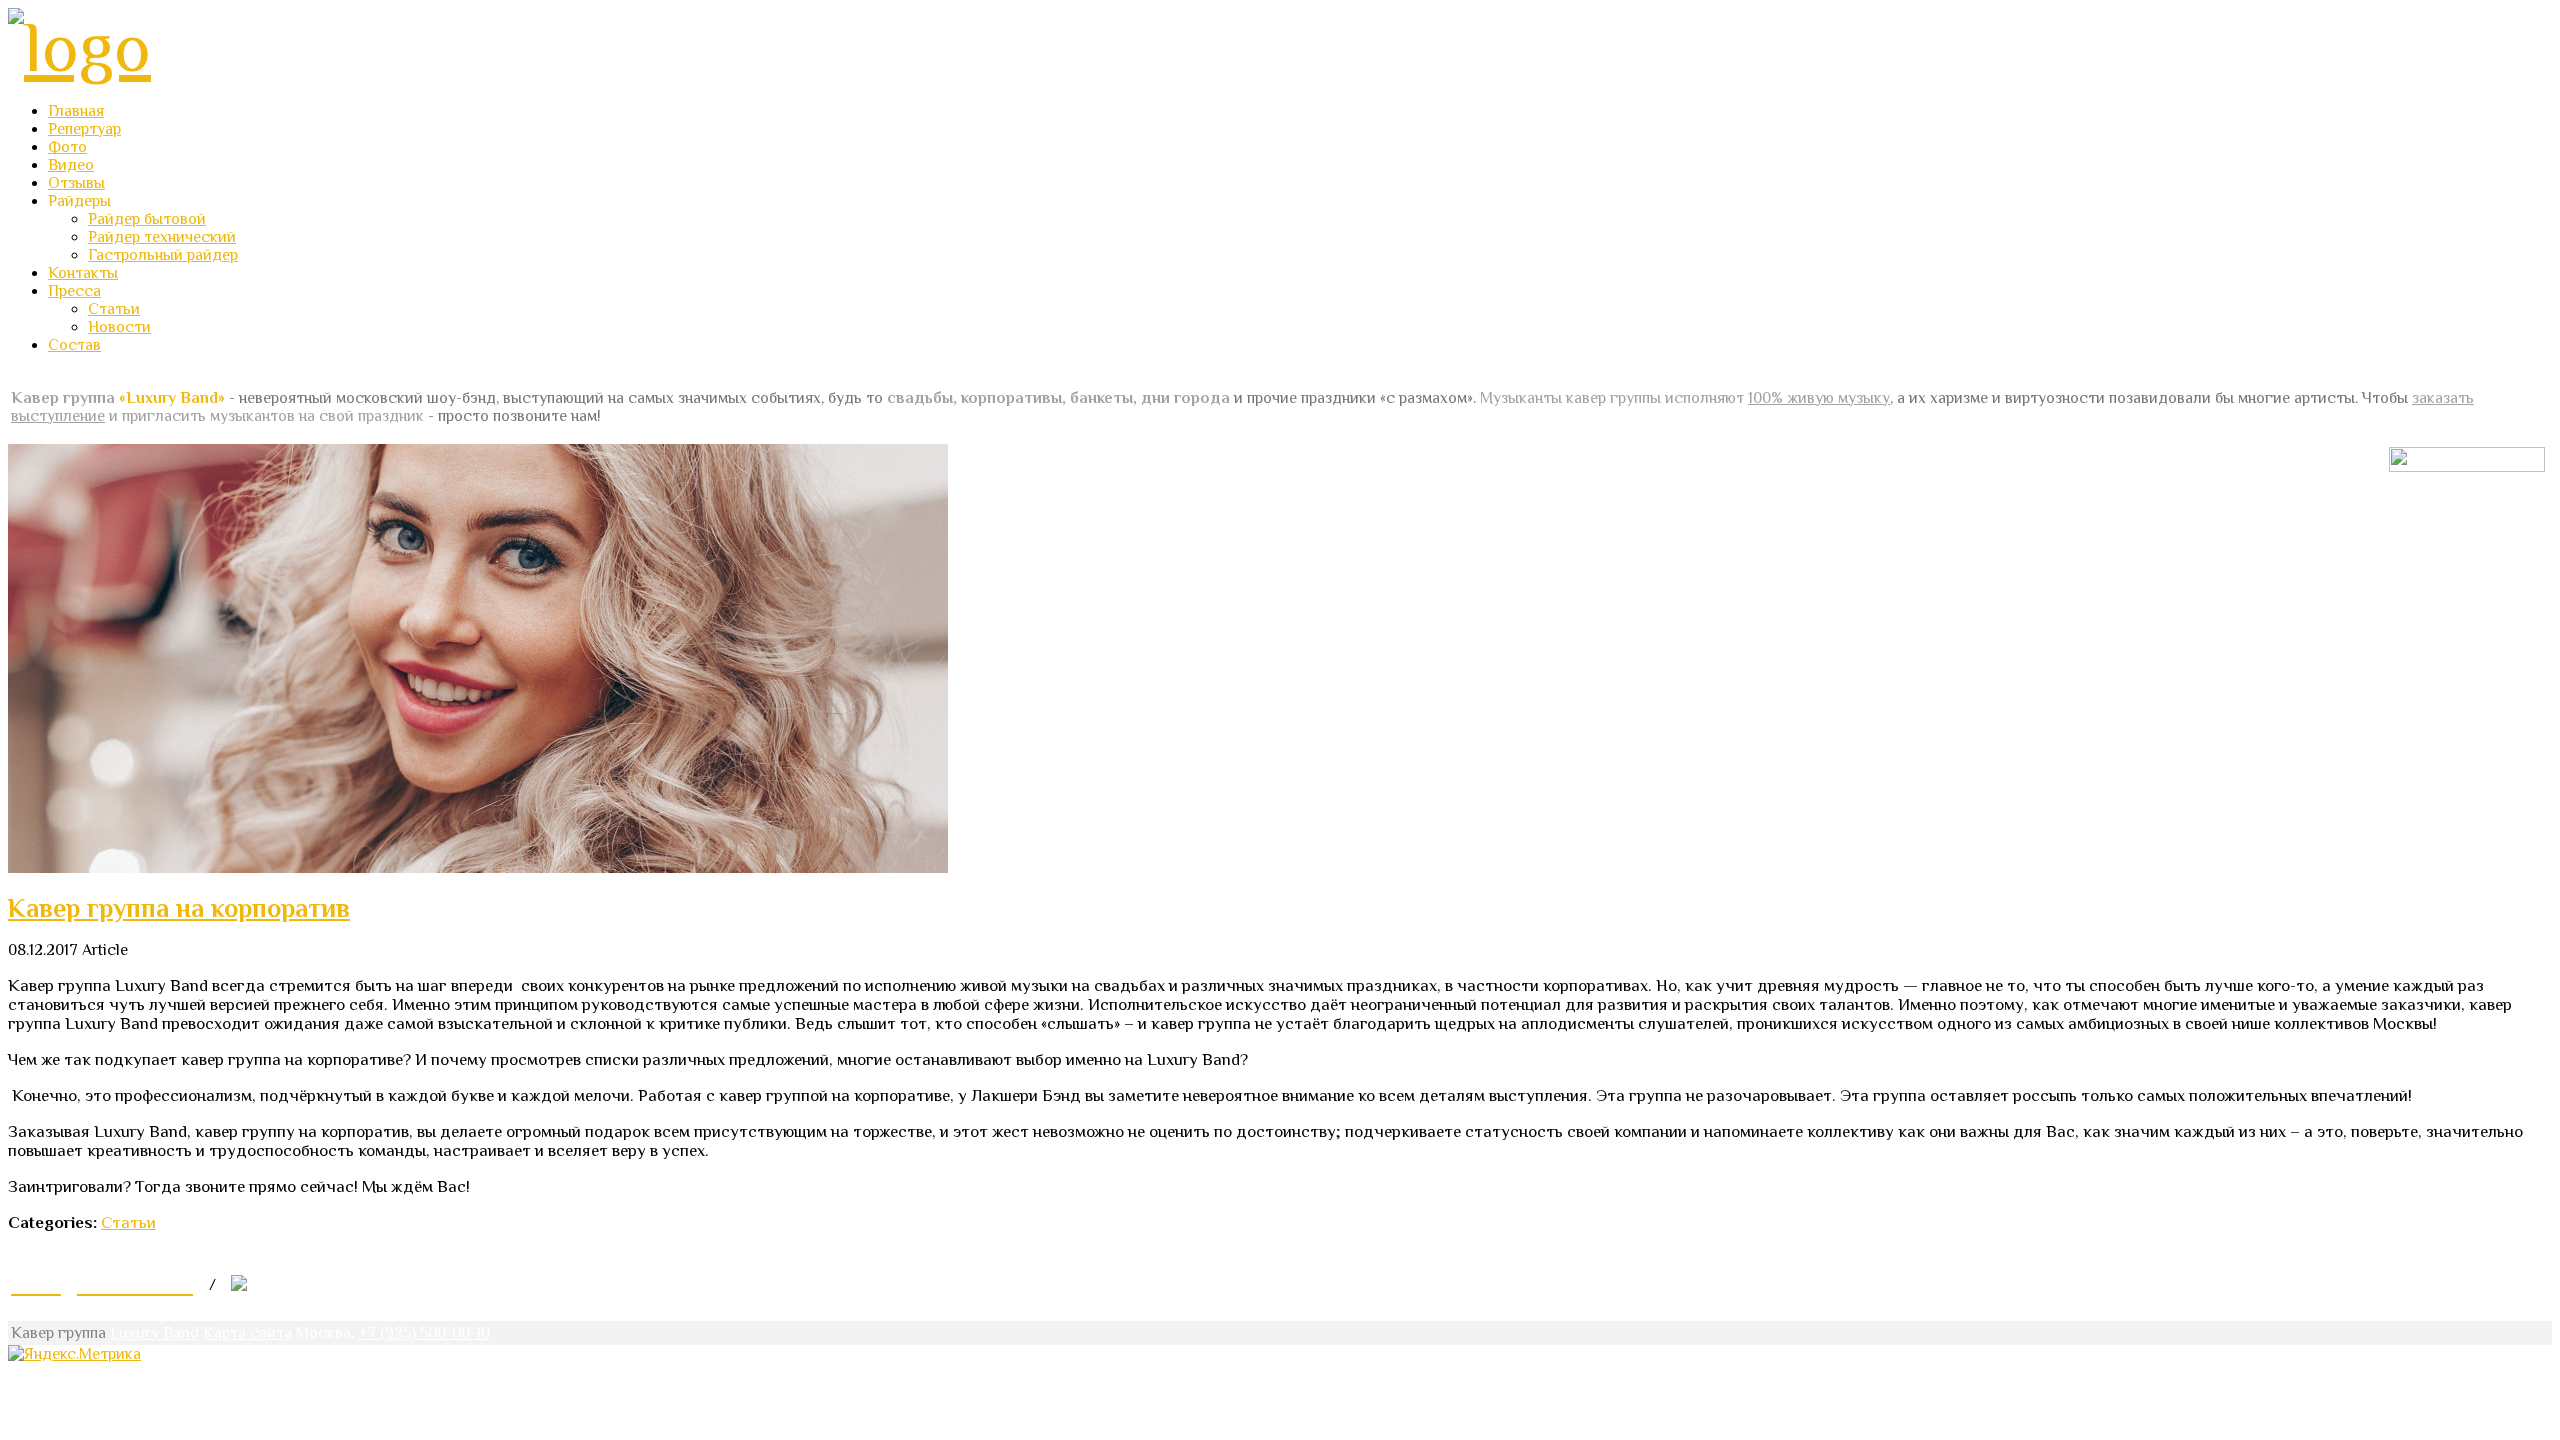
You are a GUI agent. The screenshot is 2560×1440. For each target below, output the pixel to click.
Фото (67, 147)
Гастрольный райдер (163, 255)
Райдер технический (162, 237)
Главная (76, 111)
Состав (74, 345)
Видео (71, 165)
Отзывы (76, 183)
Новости (119, 327)
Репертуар (84, 129)
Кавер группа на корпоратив (179, 908)
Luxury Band (154, 1333)
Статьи (114, 309)
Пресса (74, 291)
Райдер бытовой (147, 219)
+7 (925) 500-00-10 (424, 1333)
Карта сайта (247, 1333)
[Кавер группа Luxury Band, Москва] (79, 47)
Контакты (83, 273)
